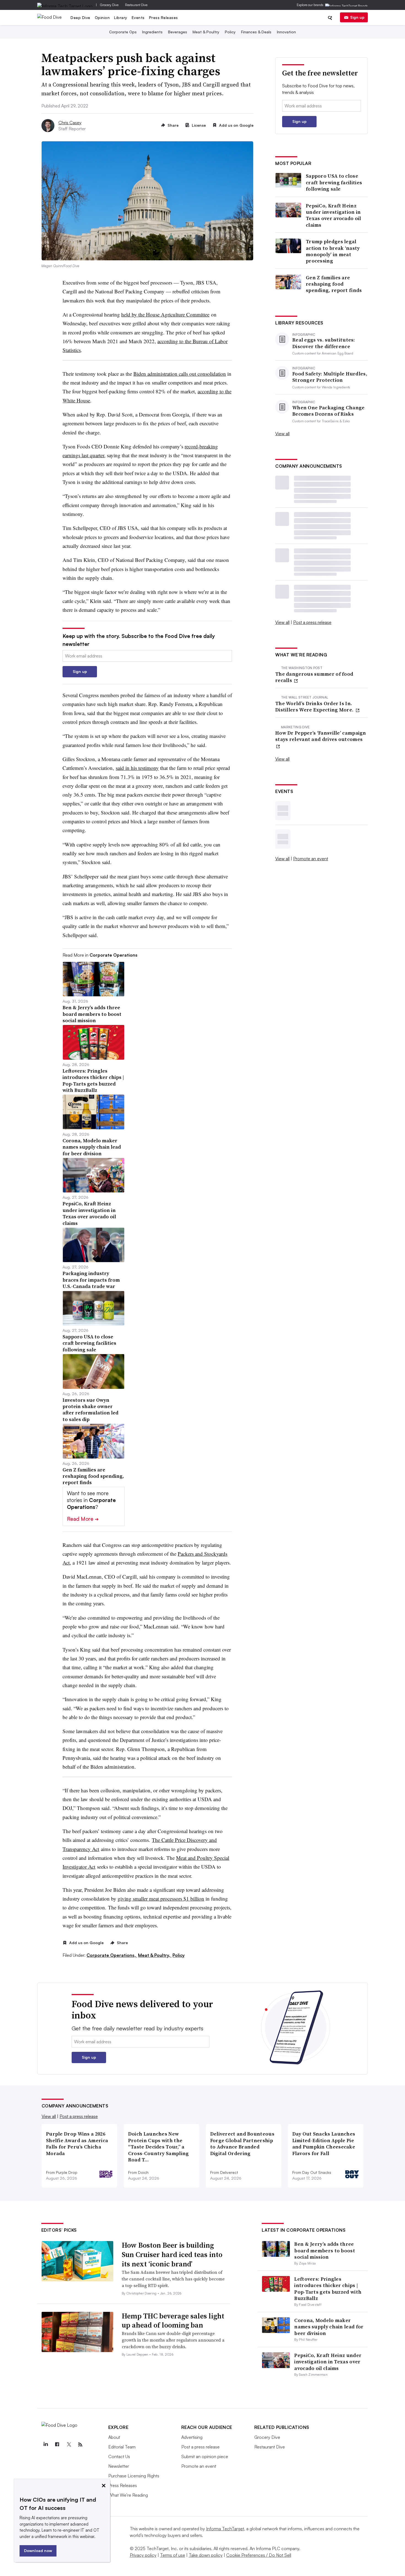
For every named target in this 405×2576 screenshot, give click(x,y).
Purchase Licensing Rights (134, 2476)
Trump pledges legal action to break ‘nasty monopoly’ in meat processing (333, 251)
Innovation (286, 32)
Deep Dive (80, 17)
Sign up (357, 17)
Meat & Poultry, (155, 1955)
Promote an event (311, 859)
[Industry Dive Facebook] (57, 2445)
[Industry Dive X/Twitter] (69, 2445)
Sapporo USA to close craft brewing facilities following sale (334, 182)
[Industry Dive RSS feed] (80, 2445)
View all (282, 434)
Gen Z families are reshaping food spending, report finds (334, 284)
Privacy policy (143, 2555)
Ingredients (152, 32)
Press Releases (164, 17)
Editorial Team (122, 2447)
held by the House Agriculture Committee (165, 314)
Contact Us (119, 2456)
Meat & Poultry (206, 32)
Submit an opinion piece (205, 2456)
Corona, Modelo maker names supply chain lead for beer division (329, 2327)
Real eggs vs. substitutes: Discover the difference (324, 343)
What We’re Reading (128, 2495)
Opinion (102, 17)
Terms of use (173, 2555)
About (114, 2437)
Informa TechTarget (225, 2529)
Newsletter (119, 2466)
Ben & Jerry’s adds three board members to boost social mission (325, 2250)
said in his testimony (137, 768)
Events (138, 17)
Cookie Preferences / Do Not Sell (259, 2555)
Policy (230, 32)
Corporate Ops (123, 32)
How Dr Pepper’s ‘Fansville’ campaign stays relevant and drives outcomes (321, 736)
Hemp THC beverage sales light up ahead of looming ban (173, 2321)
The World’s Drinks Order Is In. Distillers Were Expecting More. (315, 707)
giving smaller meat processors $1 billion (161, 1899)
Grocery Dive (109, 5)
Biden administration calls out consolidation (180, 374)
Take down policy (206, 2555)
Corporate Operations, (112, 1955)
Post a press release (312, 622)
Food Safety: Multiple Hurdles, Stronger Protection (330, 377)
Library (121, 17)
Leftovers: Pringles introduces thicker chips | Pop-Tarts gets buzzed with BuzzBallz (328, 2289)
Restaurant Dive (136, 5)
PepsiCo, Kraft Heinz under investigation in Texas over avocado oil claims (334, 215)
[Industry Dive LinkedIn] (46, 2445)
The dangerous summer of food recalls (314, 677)
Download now (38, 2551)
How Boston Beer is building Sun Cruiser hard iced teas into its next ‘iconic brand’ (172, 2255)
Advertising (192, 2437)
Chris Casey (70, 123)
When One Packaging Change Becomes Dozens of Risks (329, 411)
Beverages (178, 32)
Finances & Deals (256, 32)
